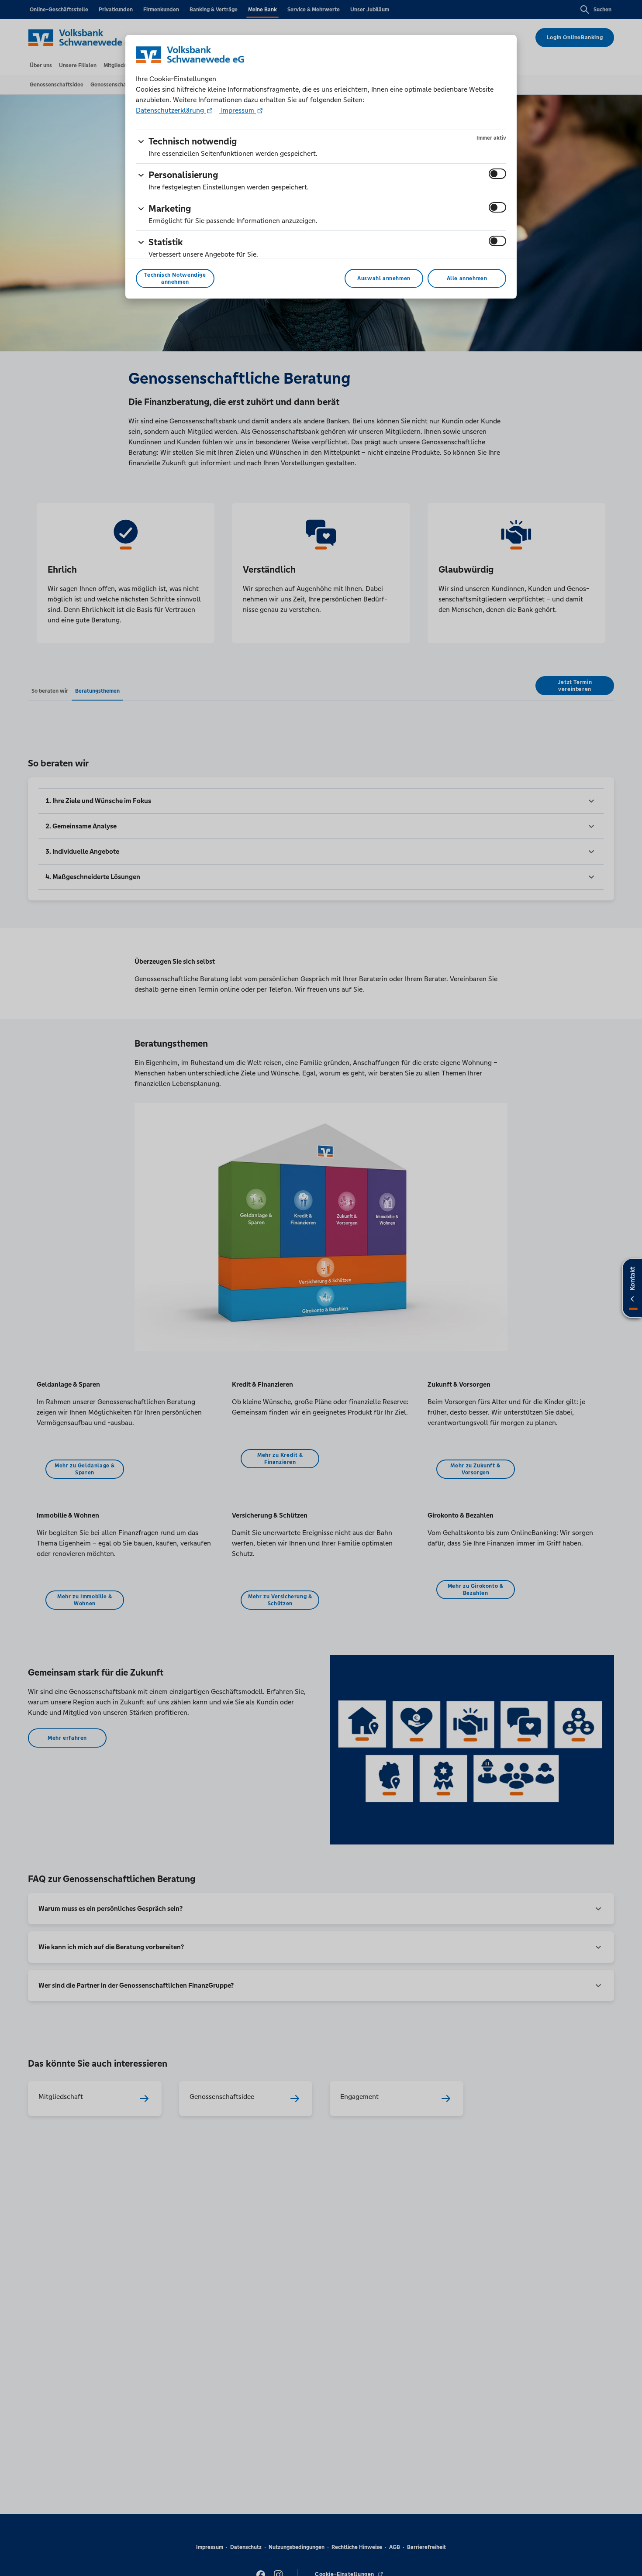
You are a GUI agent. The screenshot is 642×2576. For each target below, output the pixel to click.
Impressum (238, 110)
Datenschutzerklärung (171, 110)
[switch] (497, 174)
